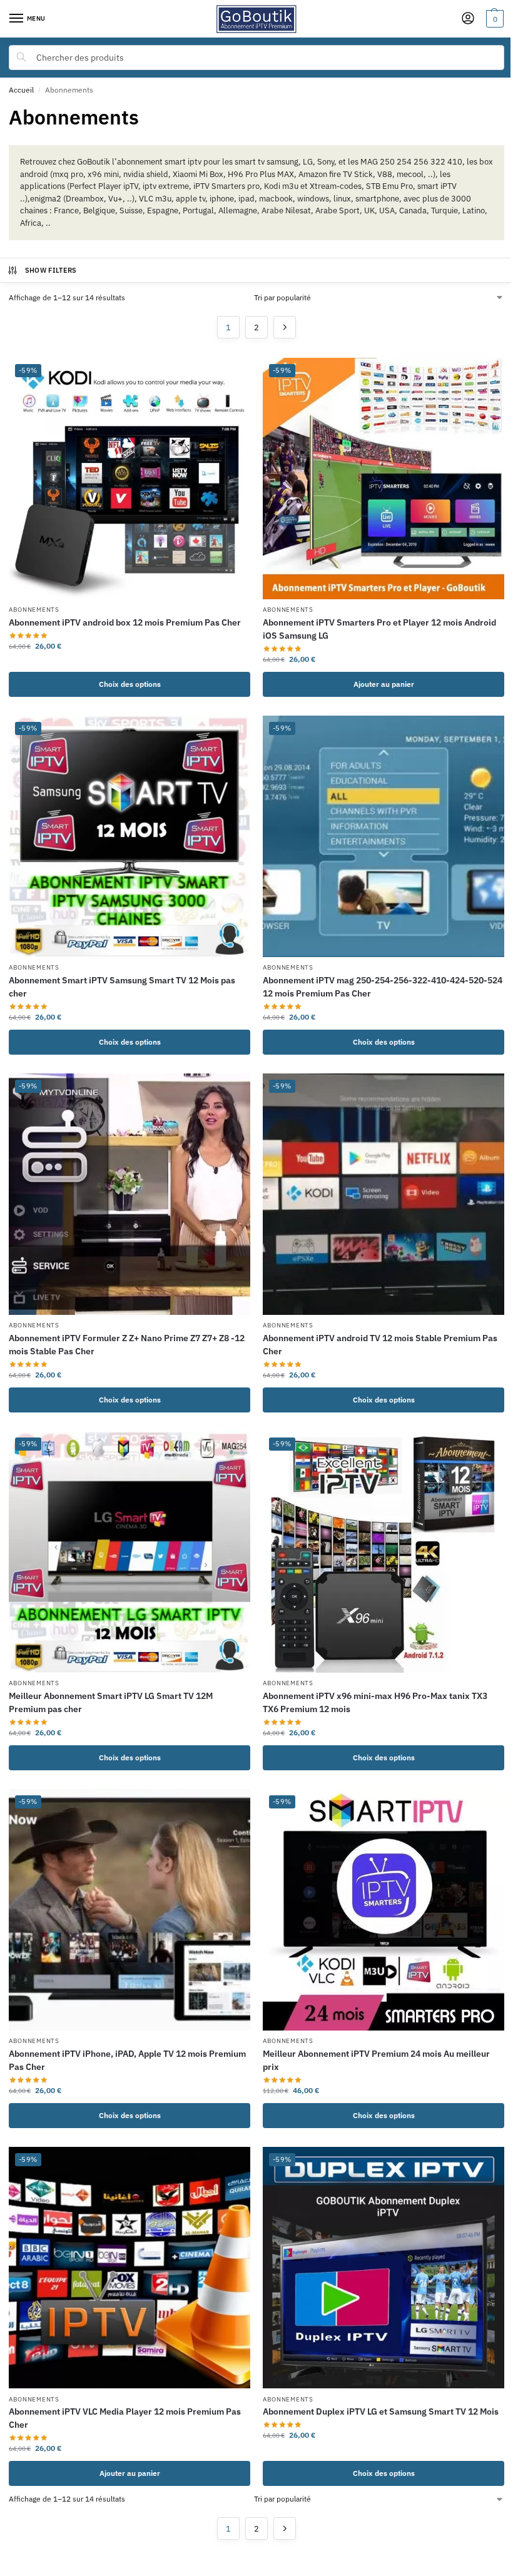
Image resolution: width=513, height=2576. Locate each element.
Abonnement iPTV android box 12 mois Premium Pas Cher (125, 622)
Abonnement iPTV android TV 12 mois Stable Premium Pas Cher (380, 1345)
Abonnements (34, 610)
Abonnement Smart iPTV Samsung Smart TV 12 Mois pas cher (122, 987)
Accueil (21, 90)
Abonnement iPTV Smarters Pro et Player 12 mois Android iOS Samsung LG (379, 629)
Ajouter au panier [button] (384, 684)
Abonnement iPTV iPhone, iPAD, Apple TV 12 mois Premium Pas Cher (127, 2060)
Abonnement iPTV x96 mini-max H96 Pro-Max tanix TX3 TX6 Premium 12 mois (375, 1702)
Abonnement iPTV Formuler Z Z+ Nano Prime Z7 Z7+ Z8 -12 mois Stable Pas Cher (127, 1345)
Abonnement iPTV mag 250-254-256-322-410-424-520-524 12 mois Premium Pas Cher (383, 987)
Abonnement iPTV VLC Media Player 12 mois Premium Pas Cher (125, 2418)
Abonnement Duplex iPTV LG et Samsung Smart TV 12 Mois (381, 2411)
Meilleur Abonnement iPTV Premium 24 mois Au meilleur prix (376, 2060)
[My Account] (468, 19)
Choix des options (130, 684)
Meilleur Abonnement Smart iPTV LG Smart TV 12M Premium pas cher (111, 1702)
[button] (493, 19)
